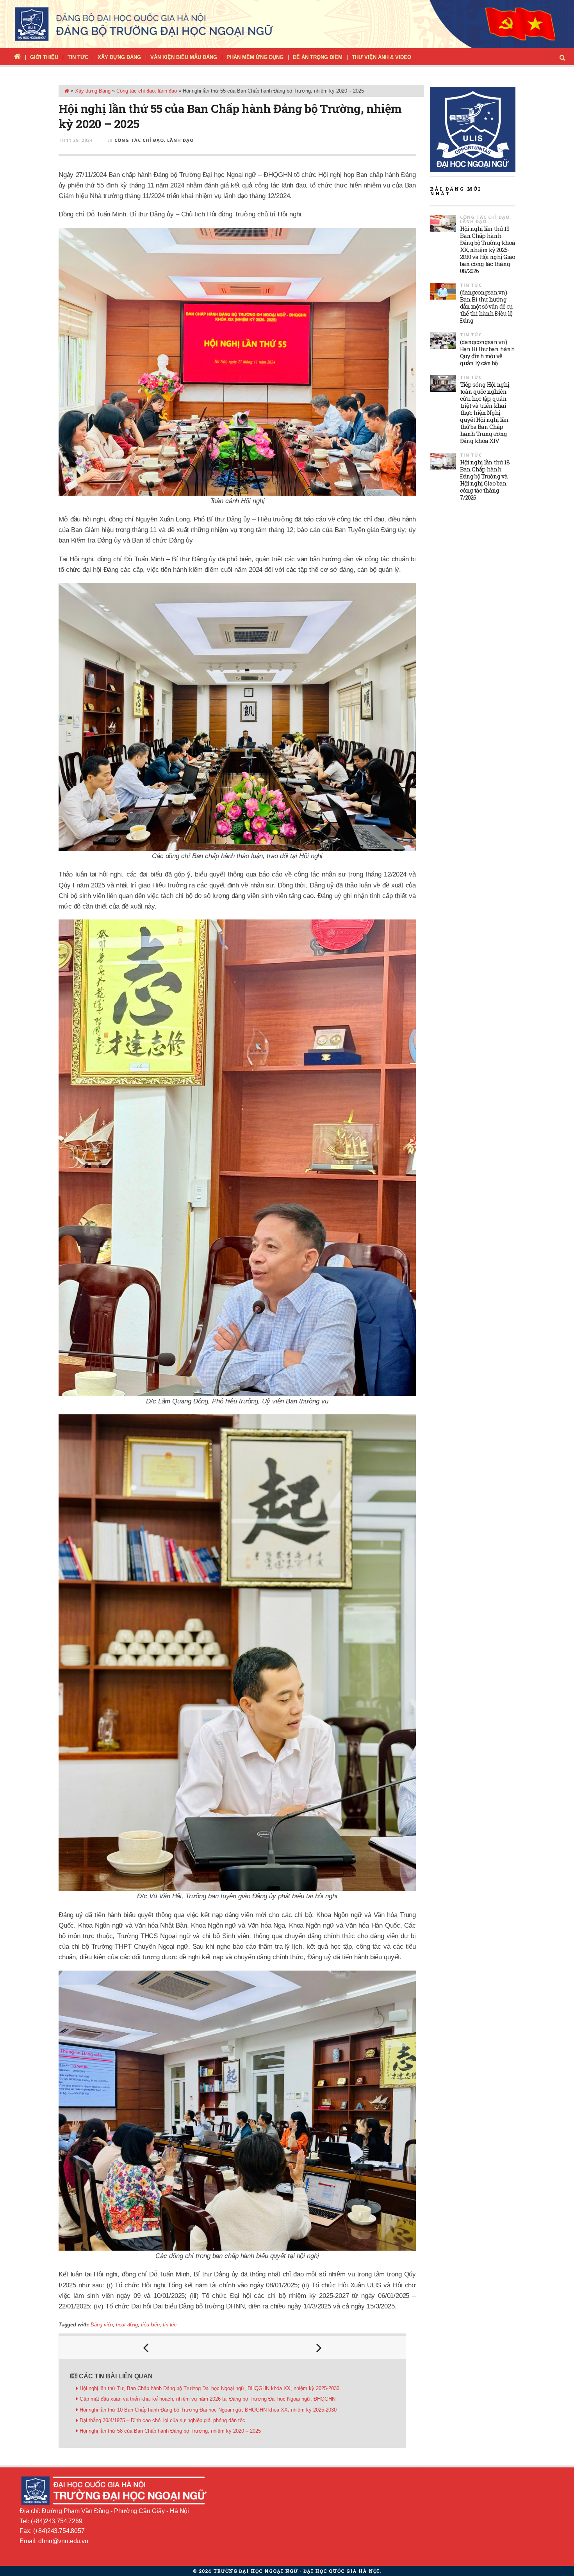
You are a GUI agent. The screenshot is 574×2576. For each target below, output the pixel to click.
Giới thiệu (44, 57)
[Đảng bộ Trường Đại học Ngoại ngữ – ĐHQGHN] (287, 24)
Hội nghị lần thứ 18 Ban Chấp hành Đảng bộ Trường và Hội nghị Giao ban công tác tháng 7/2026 (485, 480)
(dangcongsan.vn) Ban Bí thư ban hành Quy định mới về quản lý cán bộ (487, 352)
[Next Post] (319, 2347)
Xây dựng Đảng (119, 57)
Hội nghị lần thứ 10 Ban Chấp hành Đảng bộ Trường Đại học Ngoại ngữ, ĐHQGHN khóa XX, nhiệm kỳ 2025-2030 (208, 2410)
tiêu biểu (150, 2325)
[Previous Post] (146, 2347)
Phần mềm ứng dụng (255, 57)
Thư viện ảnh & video (381, 57)
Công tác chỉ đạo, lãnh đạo (147, 91)
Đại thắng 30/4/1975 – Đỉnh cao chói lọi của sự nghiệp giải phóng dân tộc (162, 2420)
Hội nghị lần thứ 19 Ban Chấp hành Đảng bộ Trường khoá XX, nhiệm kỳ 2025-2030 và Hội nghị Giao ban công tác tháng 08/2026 (488, 250)
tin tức (170, 2325)
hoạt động (127, 2325)
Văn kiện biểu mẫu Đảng (184, 57)
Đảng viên (102, 2325)
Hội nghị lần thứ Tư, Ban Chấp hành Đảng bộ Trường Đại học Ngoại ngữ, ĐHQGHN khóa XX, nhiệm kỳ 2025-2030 (209, 2388)
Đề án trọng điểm (318, 57)
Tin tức (78, 57)
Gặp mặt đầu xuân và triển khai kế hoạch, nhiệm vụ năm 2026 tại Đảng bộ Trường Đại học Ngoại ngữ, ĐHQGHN (208, 2399)
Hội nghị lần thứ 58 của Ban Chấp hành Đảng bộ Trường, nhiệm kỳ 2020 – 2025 (170, 2431)
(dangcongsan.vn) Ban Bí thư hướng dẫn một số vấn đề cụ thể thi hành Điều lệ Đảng (486, 306)
